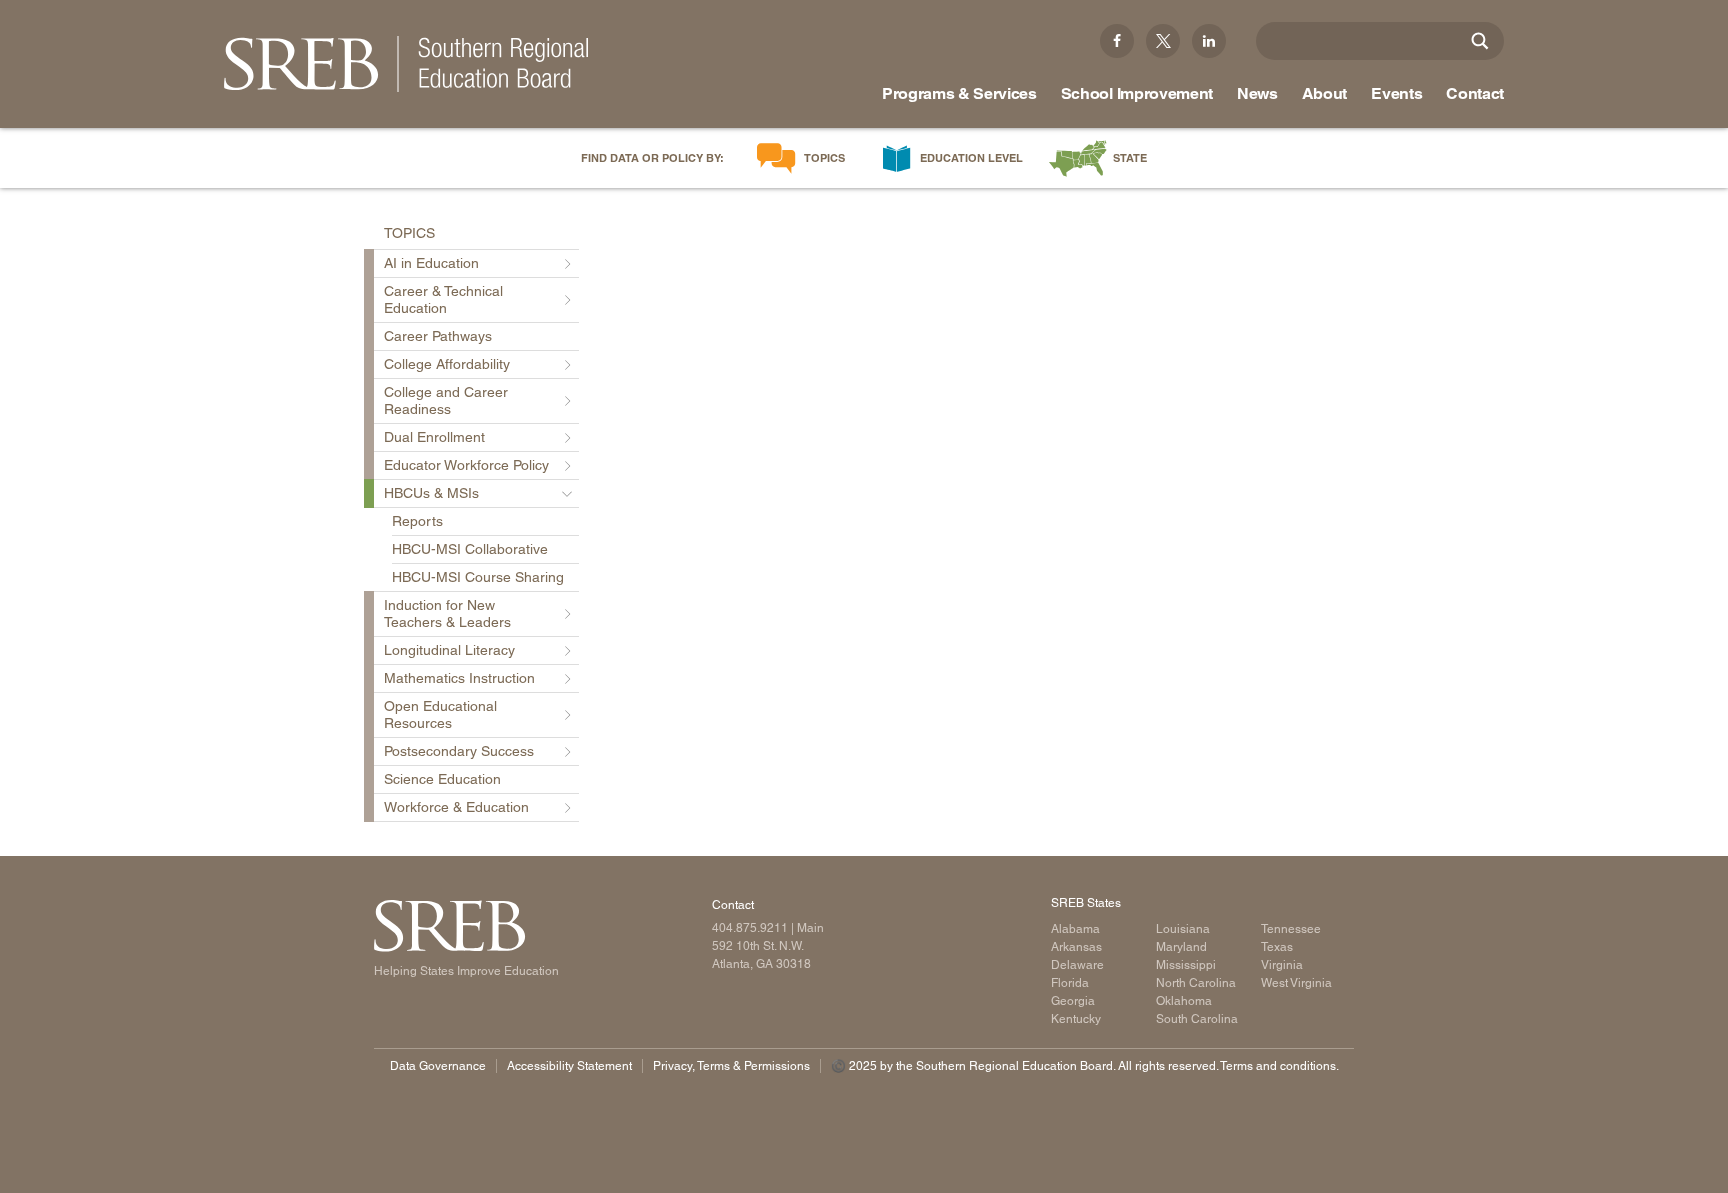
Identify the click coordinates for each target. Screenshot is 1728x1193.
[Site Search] (1480, 41)
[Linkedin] (1209, 41)
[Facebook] (1117, 41)
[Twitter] (1163, 41)
